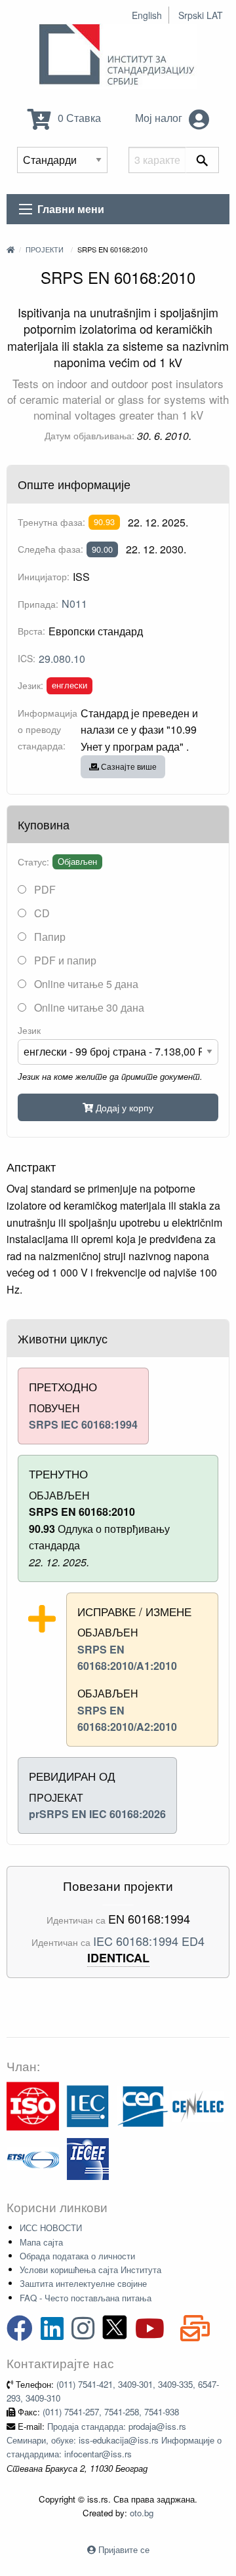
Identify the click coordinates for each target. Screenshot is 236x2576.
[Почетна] (10, 249)
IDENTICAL (118, 1958)
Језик (29, 1030)
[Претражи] (202, 160)
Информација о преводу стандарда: (48, 729)
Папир (49, 937)
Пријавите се (124, 2549)
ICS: (27, 658)
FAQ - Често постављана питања (86, 2298)
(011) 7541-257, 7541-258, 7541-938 (111, 2412)
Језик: (30, 685)
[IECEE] (88, 2157)
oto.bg (142, 2513)
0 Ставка (78, 118)
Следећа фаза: (50, 549)
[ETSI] (33, 2157)
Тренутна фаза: (51, 522)
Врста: (31, 631)
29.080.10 (62, 659)
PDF (44, 889)
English (147, 15)
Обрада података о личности (77, 2256)
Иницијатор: (44, 576)
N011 (74, 604)
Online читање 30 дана (88, 1007)
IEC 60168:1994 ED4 (149, 1941)
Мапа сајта (41, 2242)
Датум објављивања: (89, 435)
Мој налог (160, 118)
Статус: (33, 862)
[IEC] (88, 2105)
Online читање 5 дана (85, 984)
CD (41, 913)
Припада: (38, 604)
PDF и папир (64, 960)
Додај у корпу (123, 1107)
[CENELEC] (198, 2105)
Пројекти (45, 249)
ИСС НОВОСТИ (51, 2228)
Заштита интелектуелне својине (83, 2283)
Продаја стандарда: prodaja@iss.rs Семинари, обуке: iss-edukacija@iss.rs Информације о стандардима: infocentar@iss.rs (114, 2440)
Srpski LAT (201, 15)
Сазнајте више (128, 766)
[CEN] (143, 2105)
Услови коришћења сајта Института (90, 2269)
